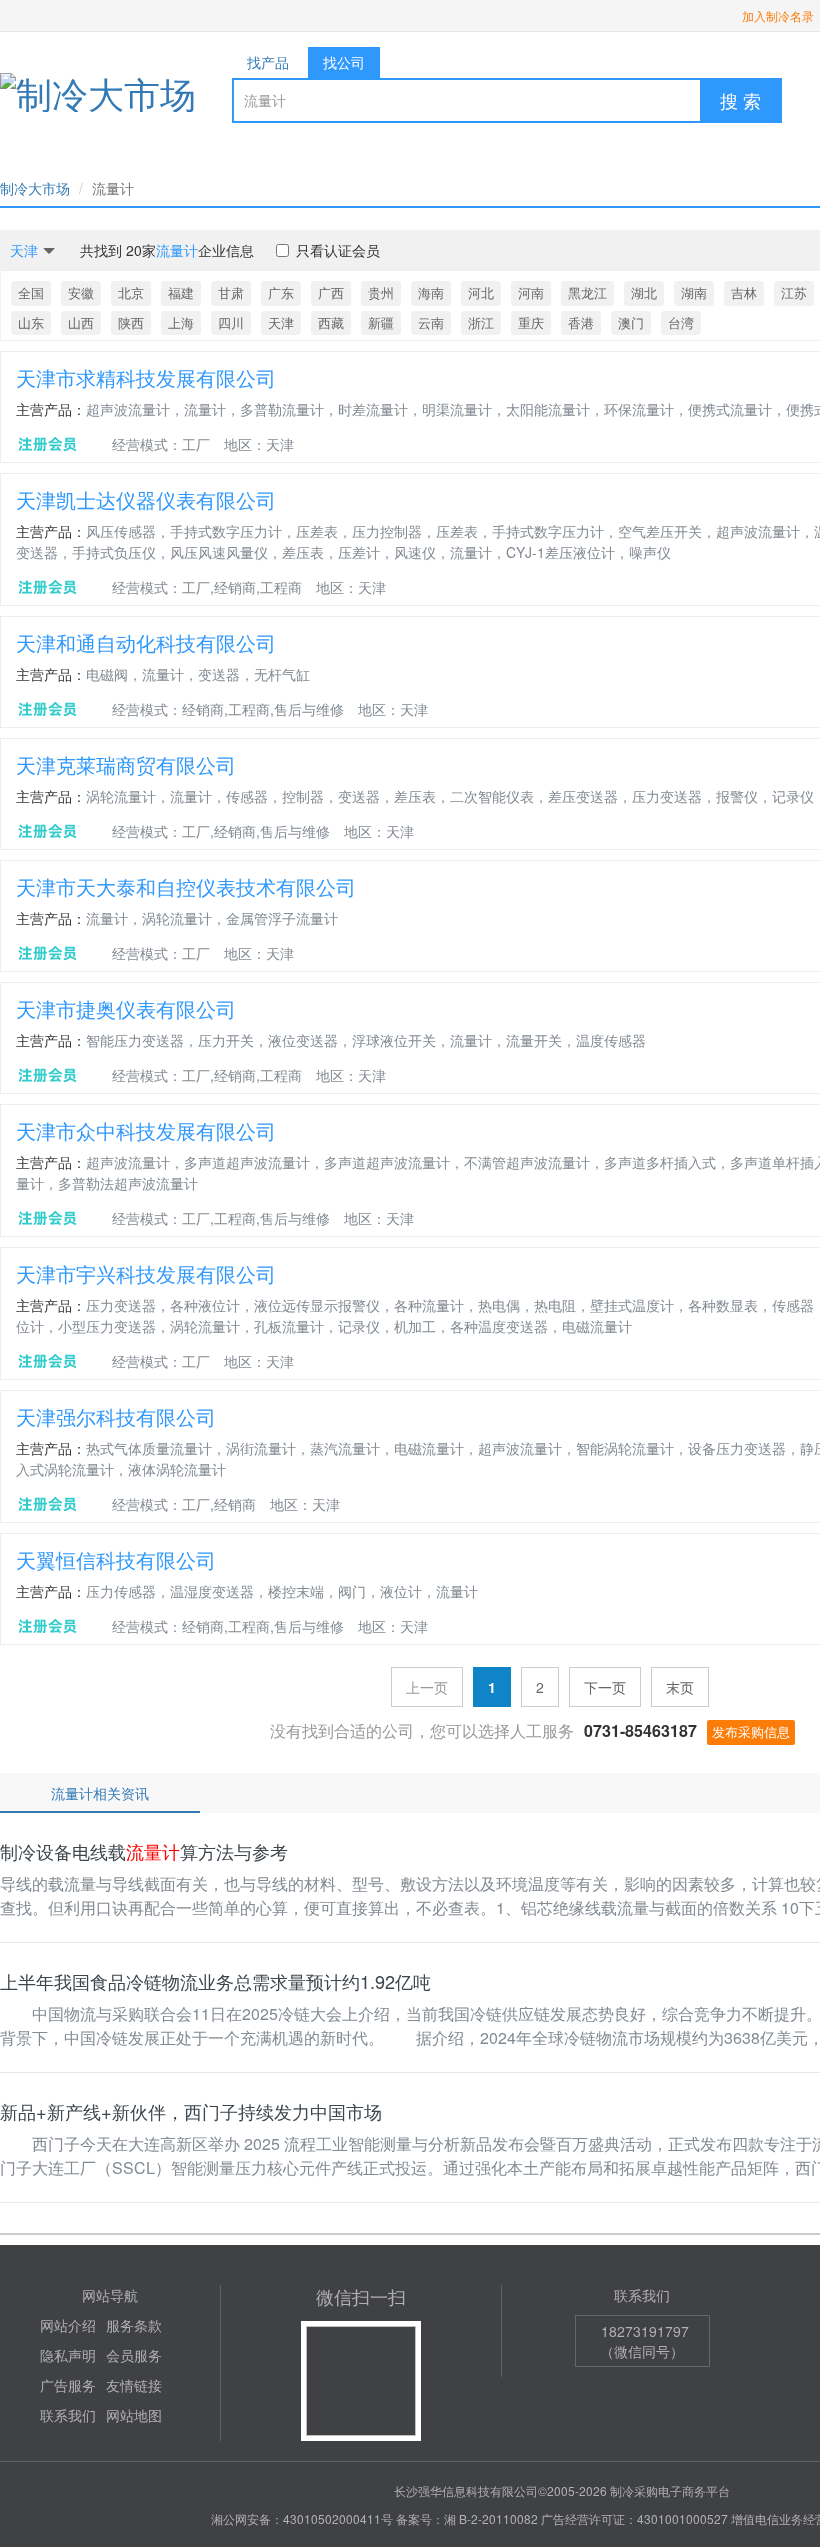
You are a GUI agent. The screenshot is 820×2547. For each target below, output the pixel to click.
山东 (31, 322)
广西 (331, 292)
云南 (431, 322)
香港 (581, 322)
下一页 (605, 1687)
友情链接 (134, 2385)
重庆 (531, 322)
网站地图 (134, 2415)
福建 (181, 292)
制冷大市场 (35, 188)
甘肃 (231, 292)
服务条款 (134, 2325)
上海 (181, 322)
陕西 (131, 322)
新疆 (381, 322)
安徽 (81, 292)
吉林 (744, 292)
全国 (31, 292)
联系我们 (68, 2415)
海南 (431, 292)
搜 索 (740, 100)
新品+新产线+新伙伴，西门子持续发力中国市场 (191, 2111)
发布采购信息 (751, 1731)
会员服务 (134, 2355)
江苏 (794, 292)
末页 (680, 1687)
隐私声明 (68, 2355)
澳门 (631, 322)
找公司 (344, 62)
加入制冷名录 (778, 15)
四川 (231, 322)
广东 (281, 292)
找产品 (268, 62)
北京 (131, 292)
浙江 (481, 322)
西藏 (331, 322)
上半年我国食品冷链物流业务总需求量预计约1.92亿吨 (215, 1981)
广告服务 (68, 2385)
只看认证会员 (338, 250)
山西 (81, 322)
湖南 (694, 292)
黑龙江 (587, 292)
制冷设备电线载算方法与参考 (144, 1851)
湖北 (644, 292)
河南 (531, 292)
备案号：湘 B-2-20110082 (467, 2518)
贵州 (381, 292)
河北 (481, 292)
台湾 (681, 322)
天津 (281, 322)
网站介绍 (68, 2325)
